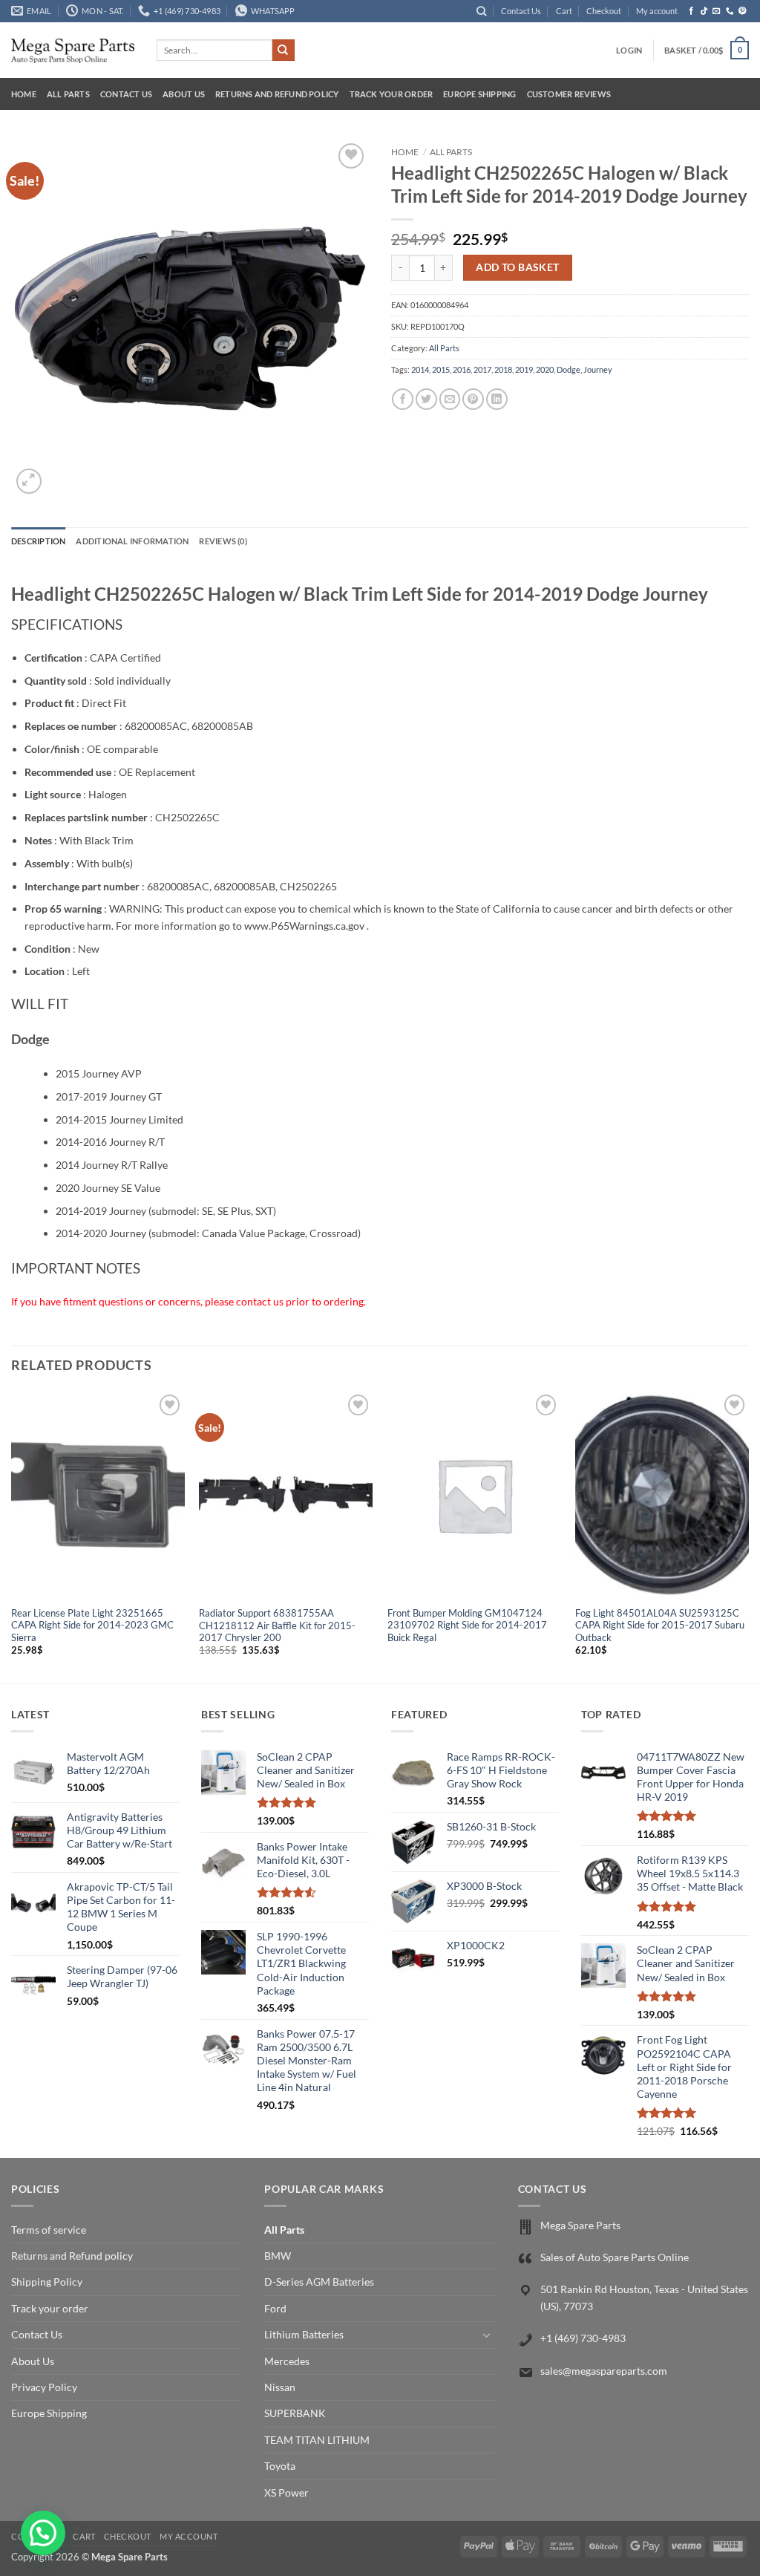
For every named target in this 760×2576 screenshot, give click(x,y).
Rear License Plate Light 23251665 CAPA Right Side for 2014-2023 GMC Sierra (92, 1626)
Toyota (280, 2466)
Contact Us (521, 11)
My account (657, 11)
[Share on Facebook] (403, 399)
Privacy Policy (44, 2387)
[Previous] (12, 1536)
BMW (278, 2256)
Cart (564, 11)
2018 (503, 369)
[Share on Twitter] (426, 399)
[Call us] (730, 11)
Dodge (569, 369)
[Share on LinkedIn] (497, 399)
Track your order (392, 94)
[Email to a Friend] (450, 399)
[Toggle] (487, 2335)
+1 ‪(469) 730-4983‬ (583, 2338)
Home (24, 94)
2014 (420, 369)
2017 (482, 369)
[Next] (748, 1536)
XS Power (286, 2492)
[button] (629, 50)
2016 (462, 369)
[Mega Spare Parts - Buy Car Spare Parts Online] (73, 50)
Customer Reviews (569, 94)
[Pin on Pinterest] (473, 399)
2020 (545, 369)
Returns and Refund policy (277, 94)
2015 (441, 369)
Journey (598, 369)
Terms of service (49, 2230)
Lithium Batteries (304, 2334)
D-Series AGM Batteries (319, 2282)
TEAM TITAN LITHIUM (317, 2440)
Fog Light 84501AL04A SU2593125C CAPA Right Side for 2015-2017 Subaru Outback (660, 1626)
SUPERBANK (295, 2413)
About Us (184, 94)
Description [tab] (38, 541)
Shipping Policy (47, 2282)
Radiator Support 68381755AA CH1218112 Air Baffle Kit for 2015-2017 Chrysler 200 (277, 1626)
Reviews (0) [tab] (223, 541)
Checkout (604, 11)
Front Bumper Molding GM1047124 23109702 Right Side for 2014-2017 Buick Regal (467, 1626)
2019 (524, 369)
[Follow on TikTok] (704, 11)
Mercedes (287, 2361)
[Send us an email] (717, 11)
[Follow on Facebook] (691, 11)
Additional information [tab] (132, 541)
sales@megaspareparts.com (604, 2371)
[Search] (481, 11)
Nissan (280, 2387)
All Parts (68, 94)
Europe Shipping (479, 94)
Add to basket (517, 267)
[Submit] (284, 50)
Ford (275, 2308)
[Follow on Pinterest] (743, 11)
